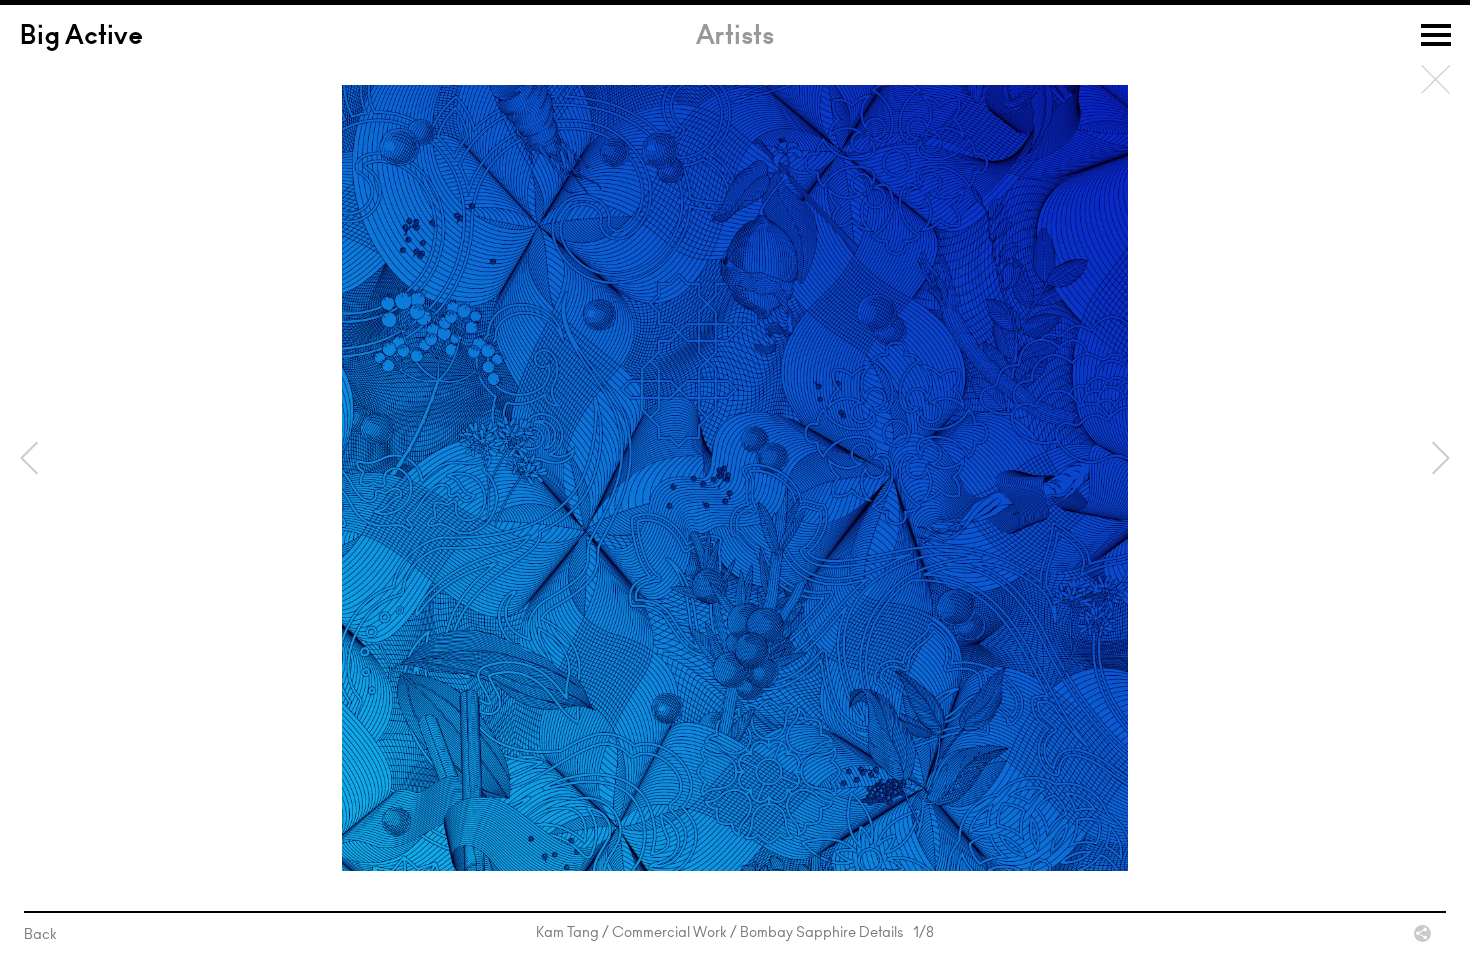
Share (1422, 933)
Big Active (81, 38)
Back (1436, 80)
